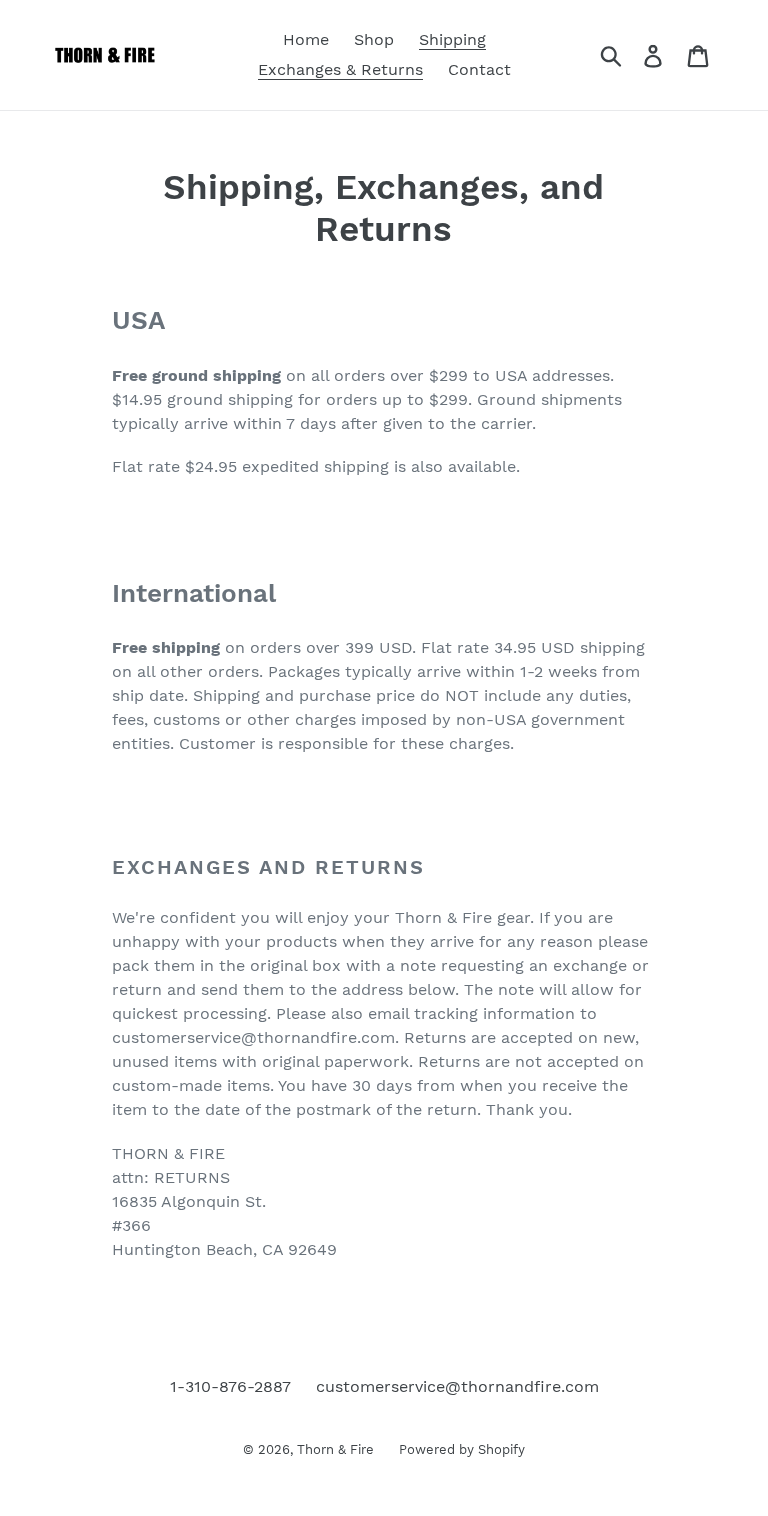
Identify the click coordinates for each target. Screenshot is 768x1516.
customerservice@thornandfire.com (457, 1386)
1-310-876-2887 (230, 1386)
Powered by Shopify (462, 1449)
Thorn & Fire (335, 1449)
